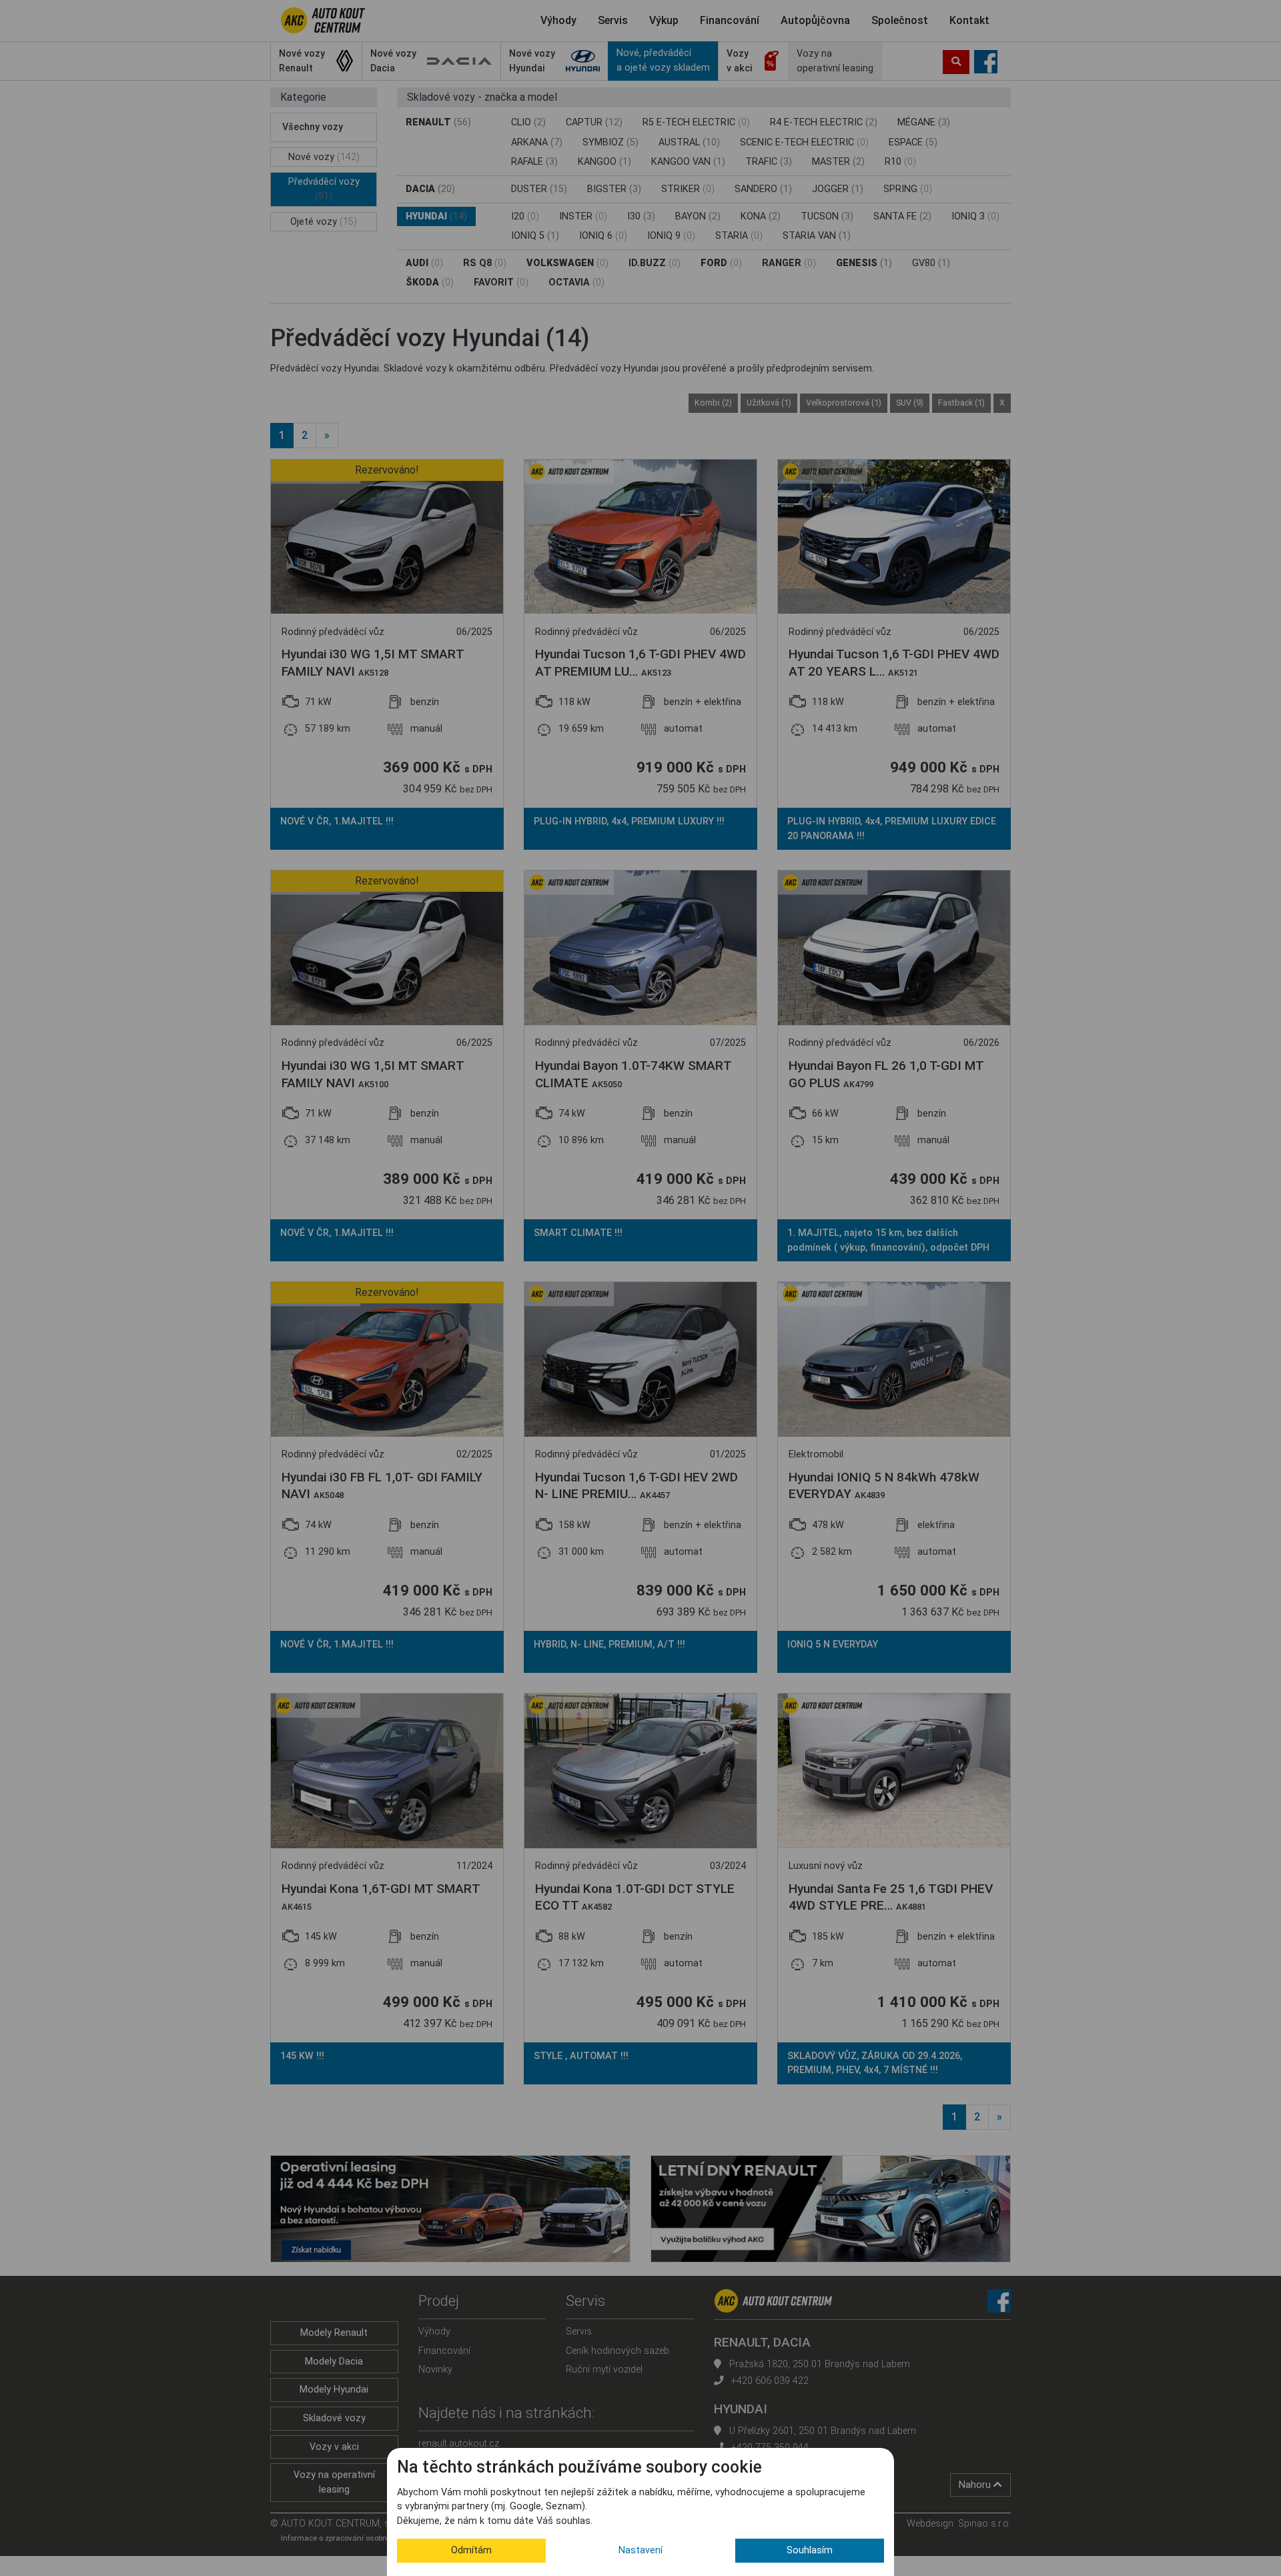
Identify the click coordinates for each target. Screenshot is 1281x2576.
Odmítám (471, 2550)
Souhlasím (810, 2550)
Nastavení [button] (640, 2550)
